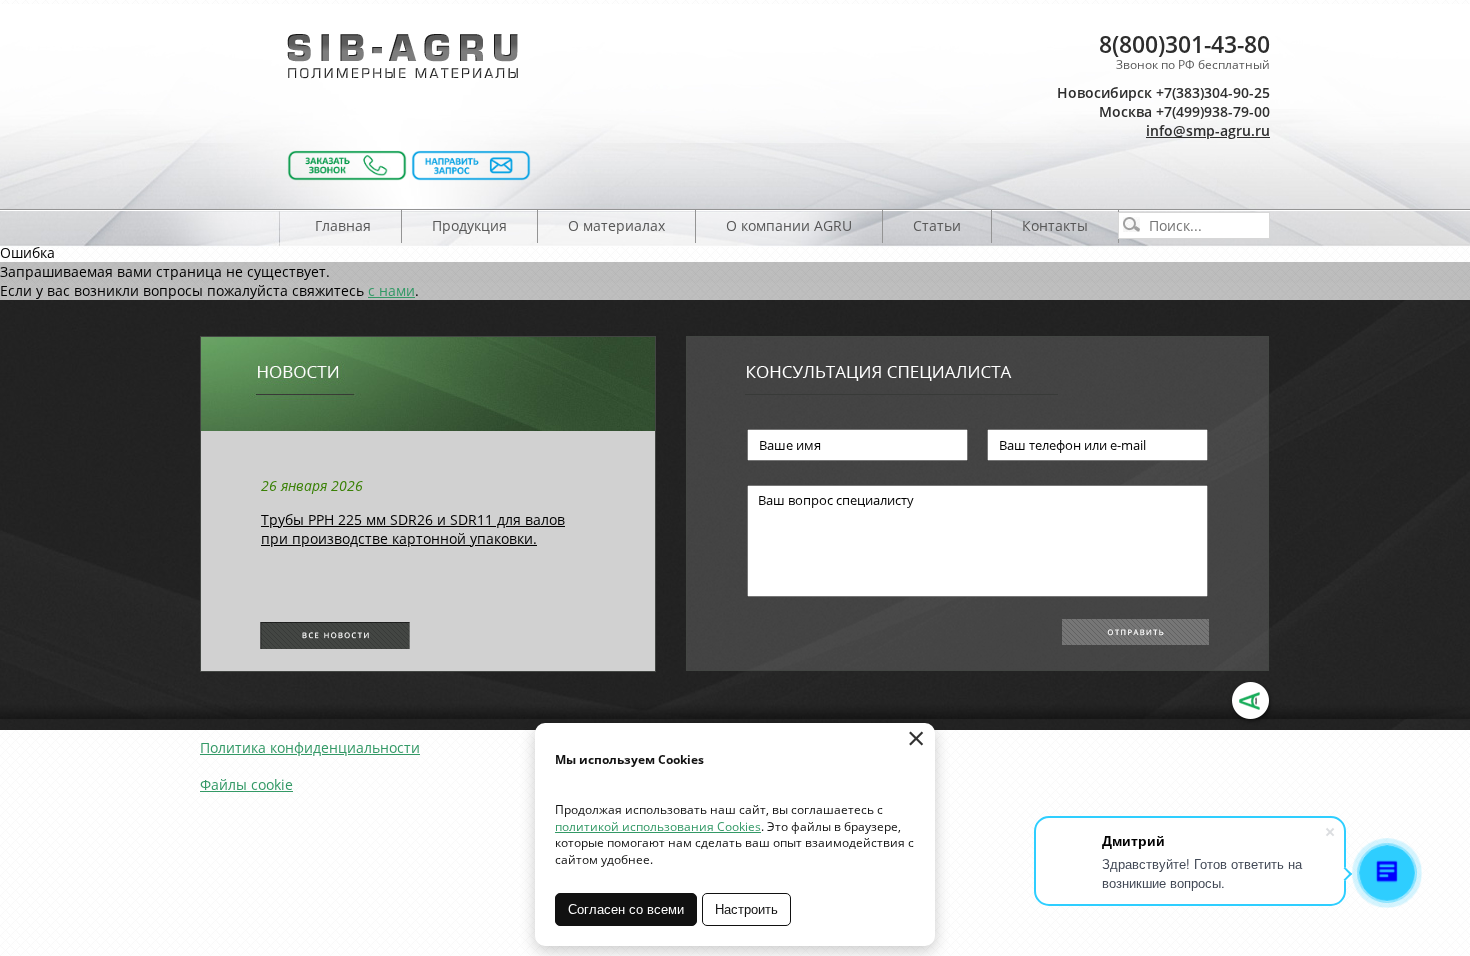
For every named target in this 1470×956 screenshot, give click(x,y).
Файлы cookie (246, 784)
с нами (391, 290)
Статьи (937, 225)
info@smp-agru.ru (1208, 130)
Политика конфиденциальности (310, 747)
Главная (343, 225)
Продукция (469, 225)
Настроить (746, 909)
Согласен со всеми (626, 909)
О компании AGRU (789, 225)
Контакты (1055, 225)
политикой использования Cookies (658, 826)
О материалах (616, 225)
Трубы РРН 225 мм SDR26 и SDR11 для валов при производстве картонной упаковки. (413, 529)
